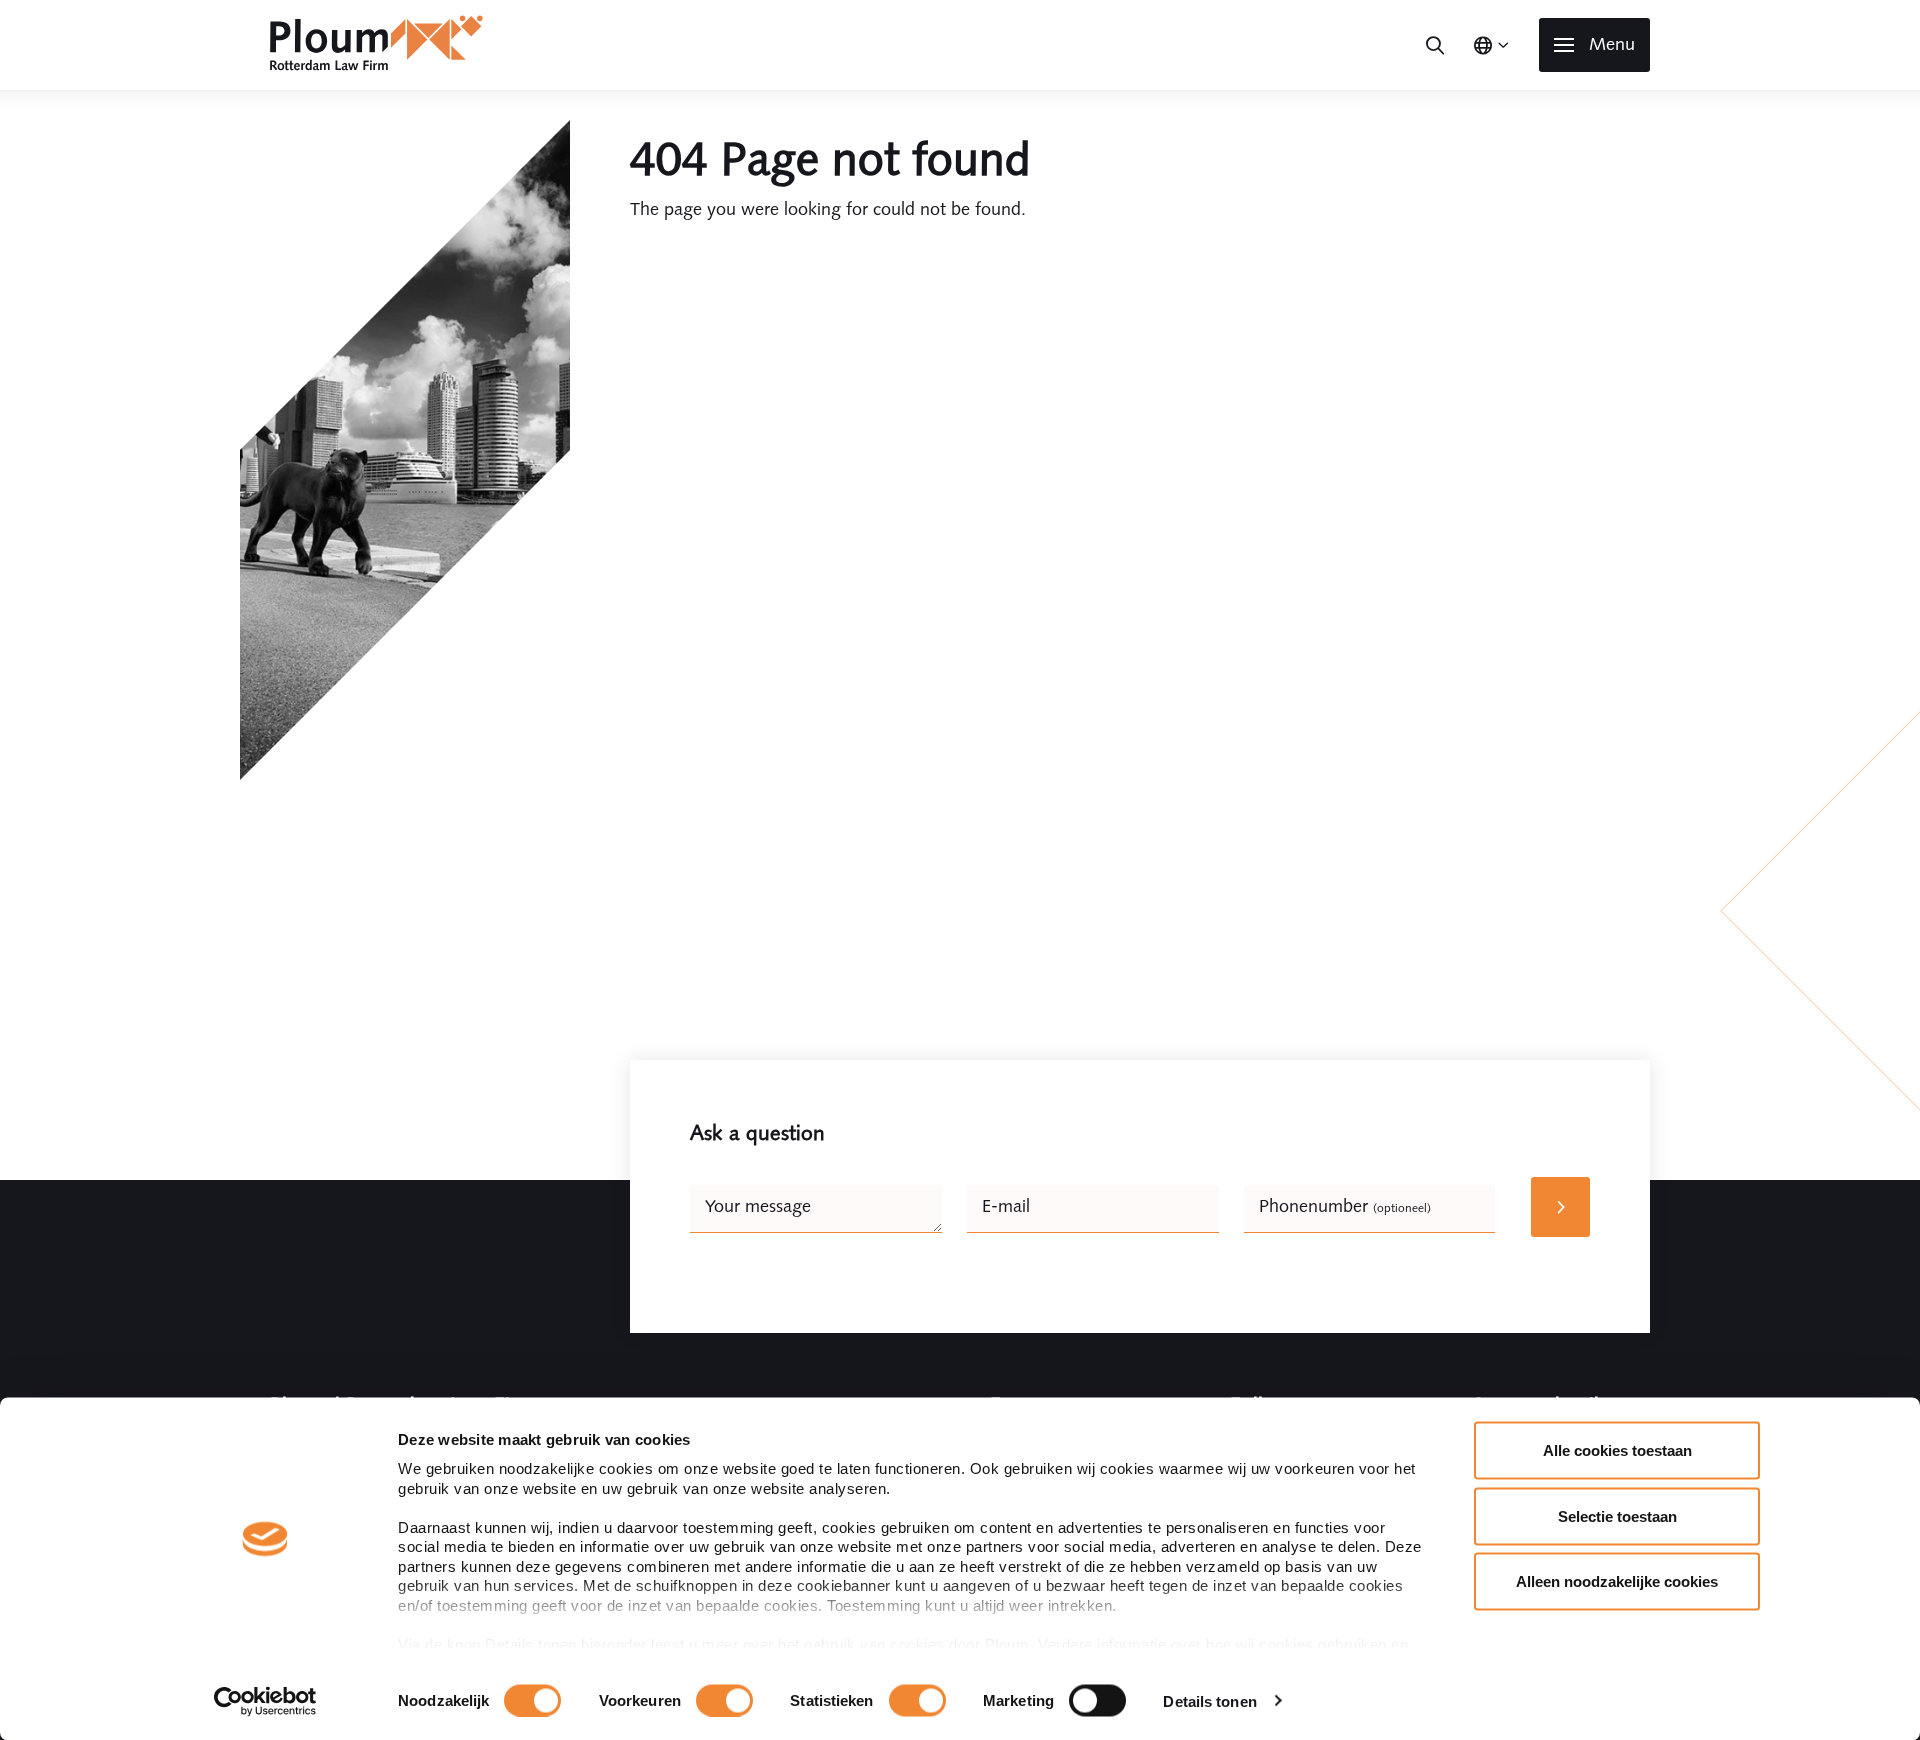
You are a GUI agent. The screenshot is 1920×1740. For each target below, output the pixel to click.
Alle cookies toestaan (1617, 1450)
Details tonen (1209, 1700)
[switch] (724, 1700)
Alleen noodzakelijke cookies (1617, 1581)
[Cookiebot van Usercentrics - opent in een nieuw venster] (265, 1701)
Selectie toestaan (1617, 1515)
